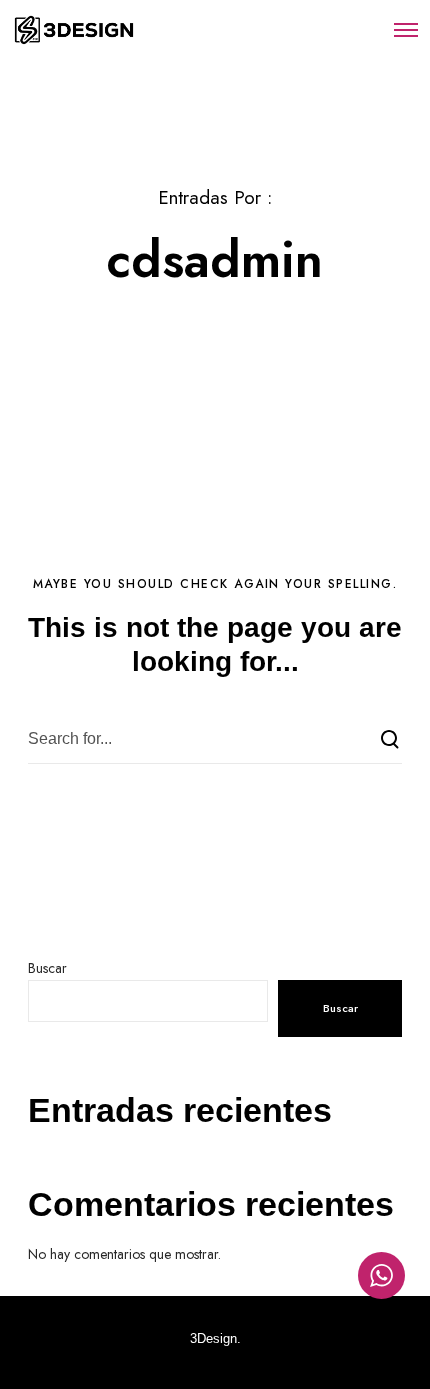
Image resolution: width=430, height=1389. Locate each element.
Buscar (47, 968)
